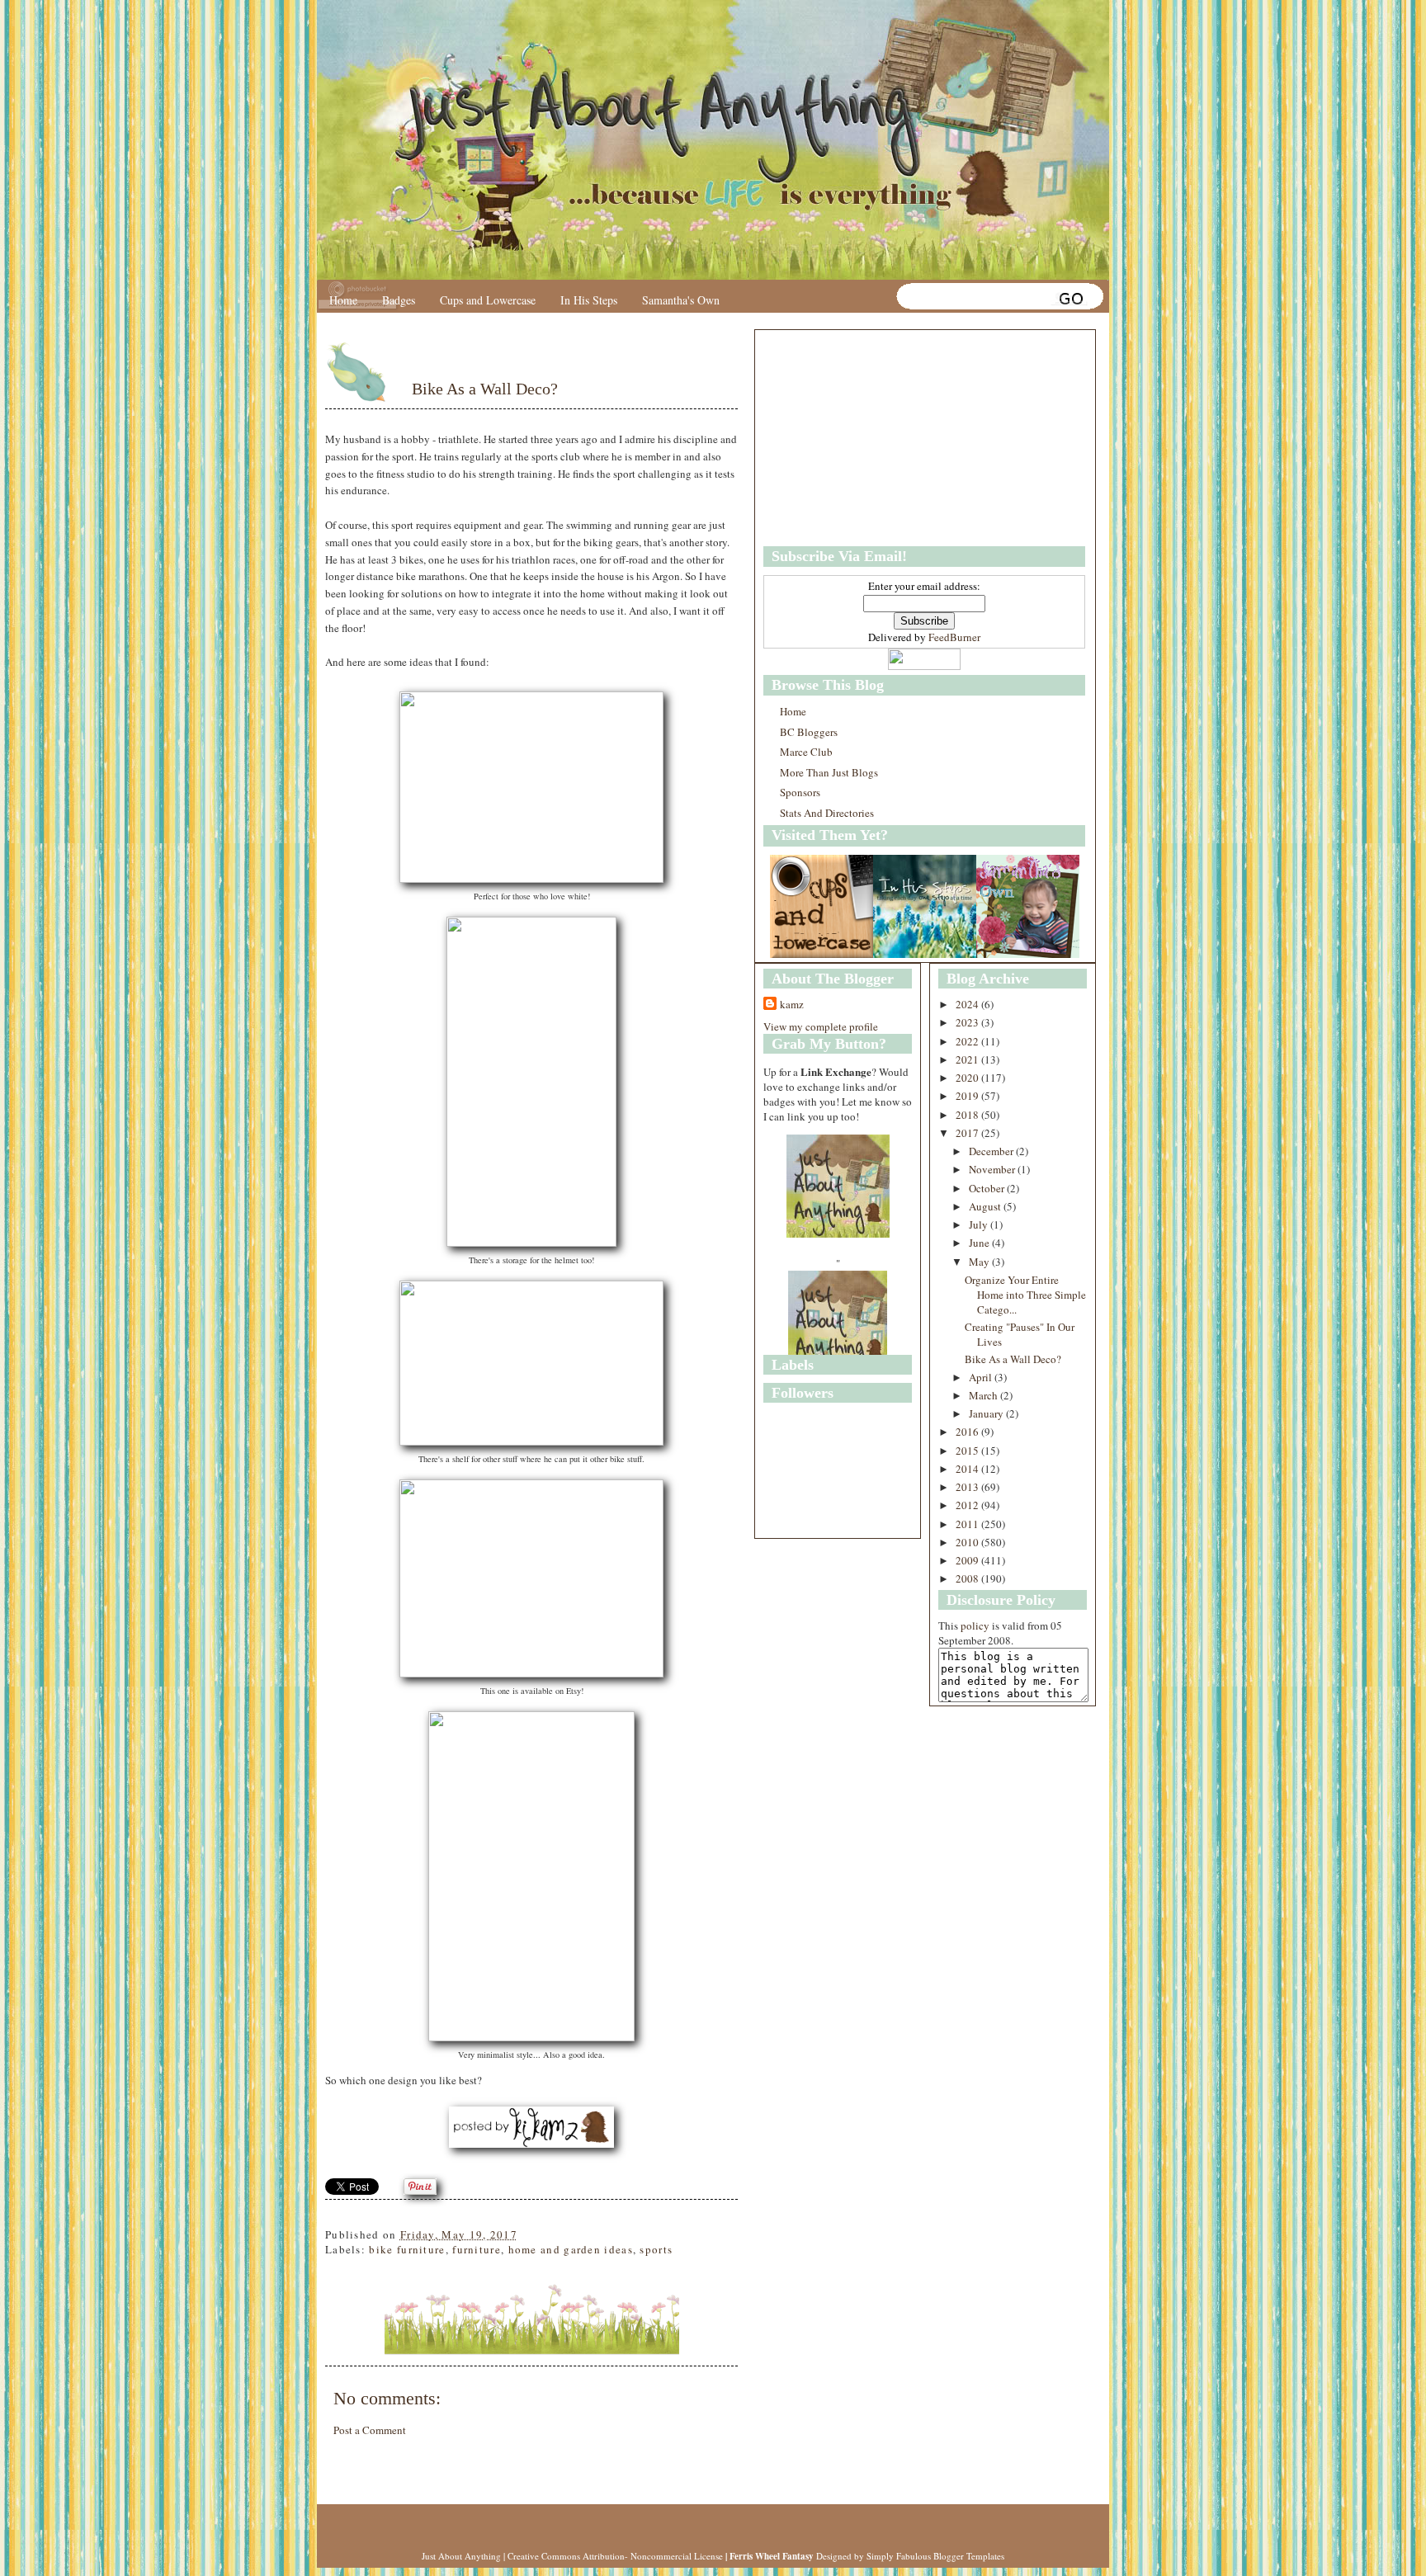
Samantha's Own (681, 300)
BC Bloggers (809, 732)
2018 (968, 1115)
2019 (968, 1096)
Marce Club (806, 752)
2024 (968, 1004)
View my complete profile (821, 1026)
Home (343, 300)
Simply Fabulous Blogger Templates (935, 2556)
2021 (968, 1059)
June (980, 1243)
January (987, 1413)
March (985, 1395)
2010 (968, 1542)
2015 (968, 1451)
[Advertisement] (866, 438)
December (992, 1151)
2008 (968, 1578)
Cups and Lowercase (488, 300)
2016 (968, 1432)
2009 (968, 1560)
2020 (968, 1078)
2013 (968, 1487)
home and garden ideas (571, 2249)
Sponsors (800, 792)
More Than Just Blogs (829, 772)
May (980, 1262)
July (980, 1224)
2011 (968, 1524)
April (982, 1377)
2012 (968, 1505)
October (988, 1188)
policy (975, 1625)
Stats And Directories (827, 813)
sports (656, 2249)
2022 (968, 1041)
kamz (792, 1004)
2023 (968, 1022)
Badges (399, 300)
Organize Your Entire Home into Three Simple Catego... (1025, 1295)
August (986, 1206)
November (993, 1169)
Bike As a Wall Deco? (485, 389)
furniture (477, 2249)
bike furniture (407, 2249)
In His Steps (589, 300)
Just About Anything (461, 2556)
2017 (968, 1133)
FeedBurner (954, 637)
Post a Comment (370, 2430)
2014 (968, 1469)
